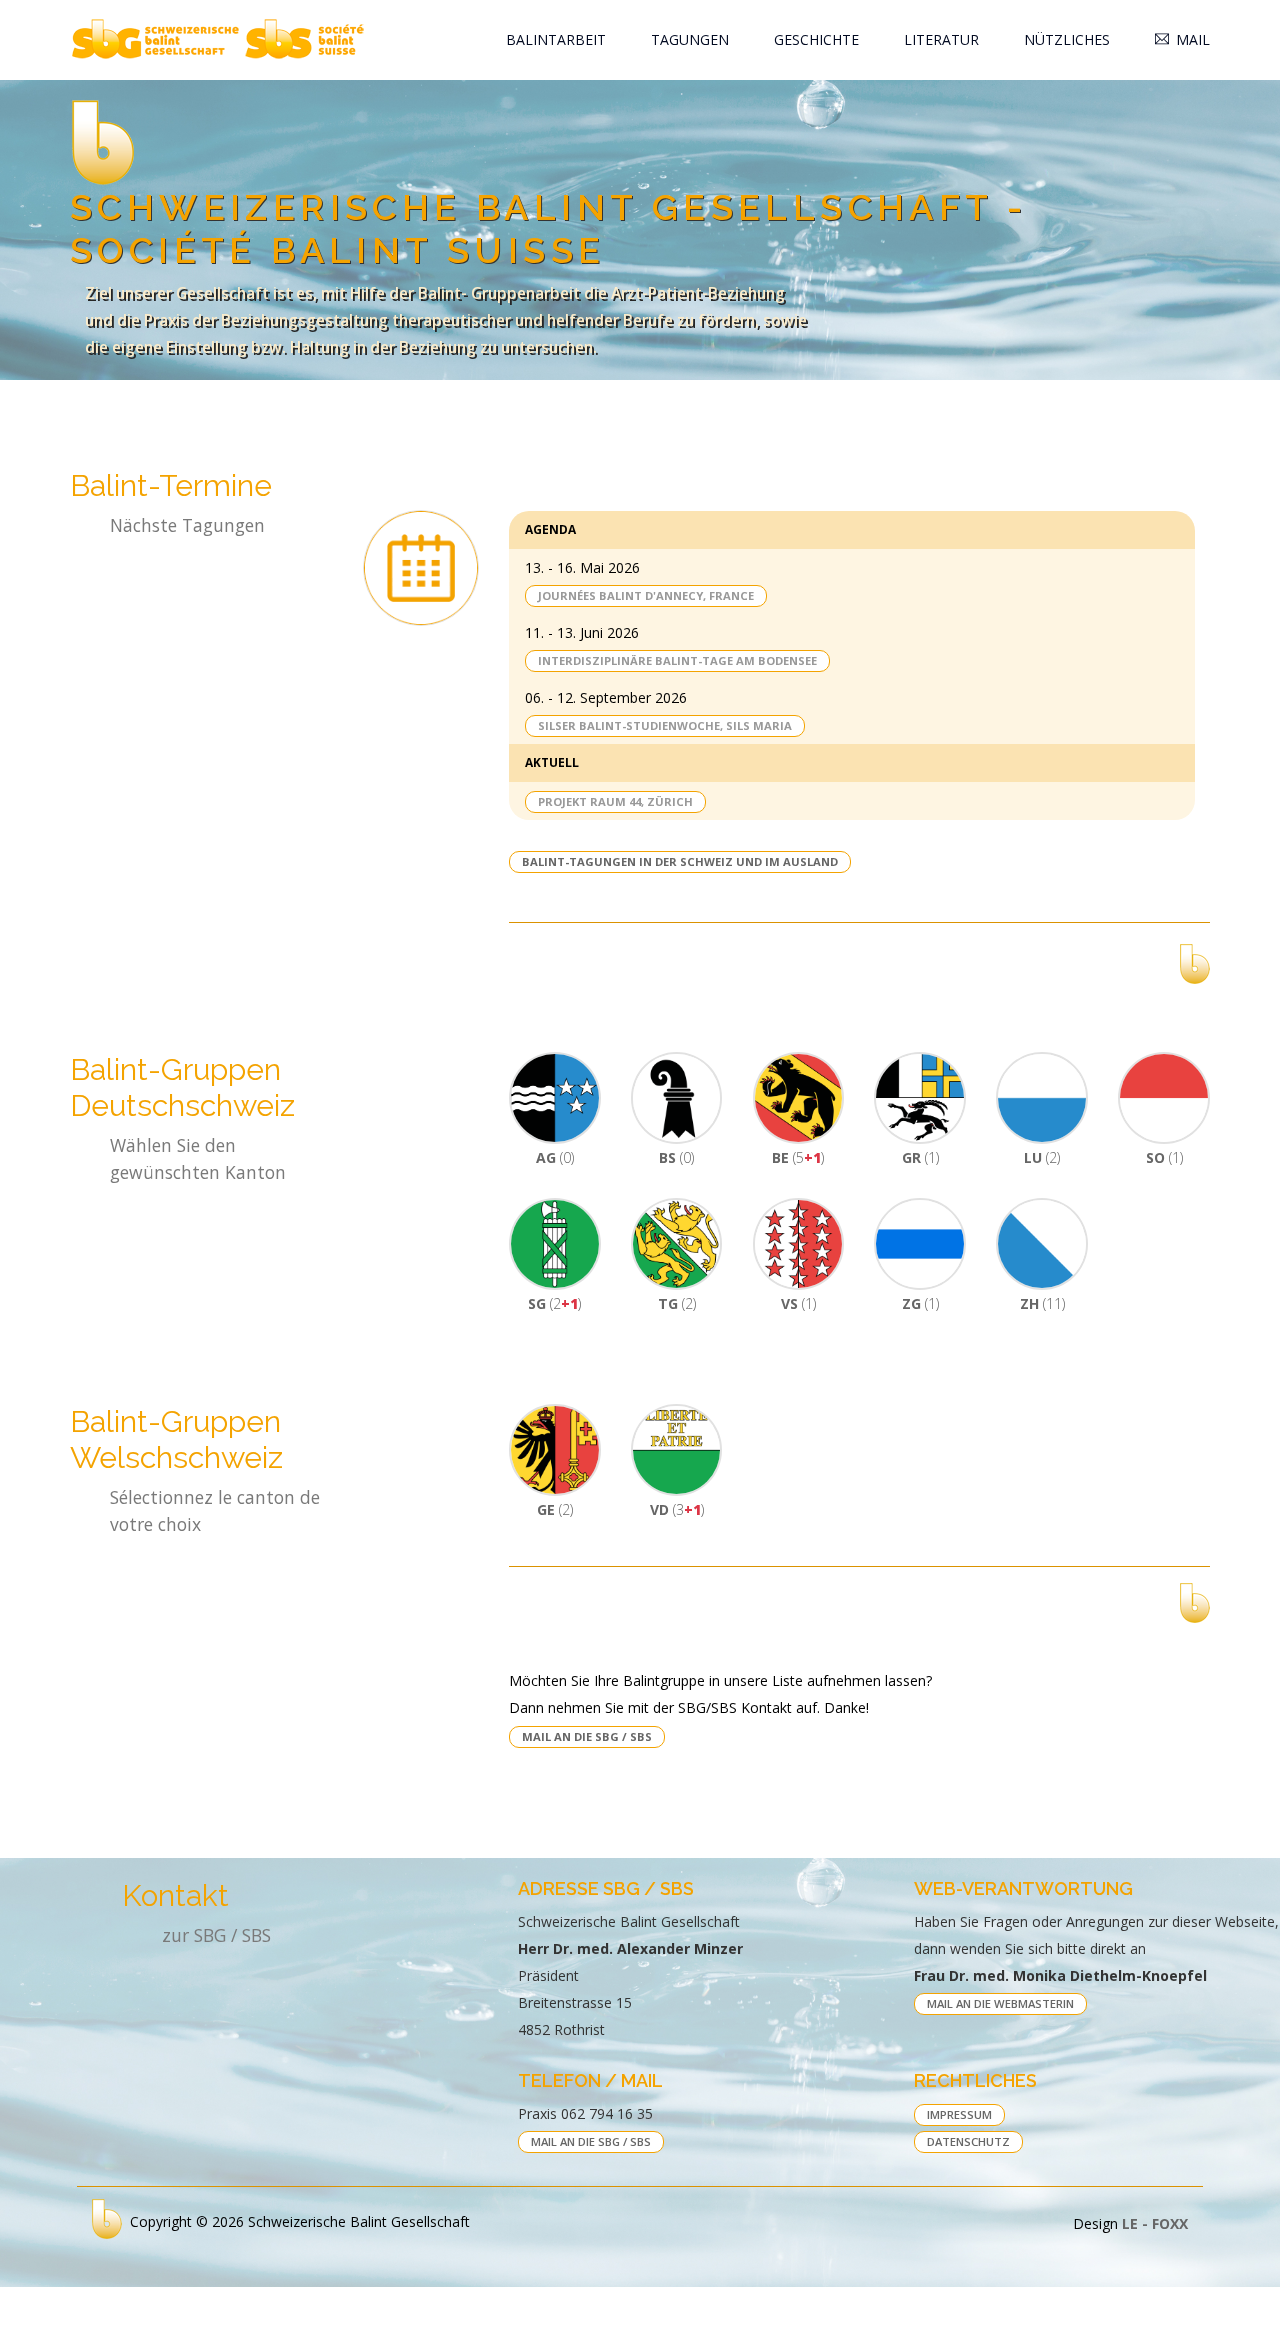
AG (555, 1157)
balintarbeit (556, 39)
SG (554, 1303)
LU (1042, 1157)
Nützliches (1067, 39)
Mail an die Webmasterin (1000, 2003)
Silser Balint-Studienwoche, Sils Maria (665, 725)
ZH (1042, 1303)
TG (677, 1303)
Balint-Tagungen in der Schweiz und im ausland (680, 861)
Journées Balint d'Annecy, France (646, 595)
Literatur (941, 39)
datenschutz (968, 2141)
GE (555, 1509)
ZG (920, 1303)
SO (1164, 1157)
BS (676, 1157)
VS (798, 1303)
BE (798, 1157)
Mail (1193, 39)
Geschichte (816, 39)
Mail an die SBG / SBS (587, 1736)
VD (677, 1509)
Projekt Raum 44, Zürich (615, 801)
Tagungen (690, 39)
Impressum (959, 2114)
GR (920, 1157)
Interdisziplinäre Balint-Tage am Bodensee (677, 660)
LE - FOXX (1155, 2223)
